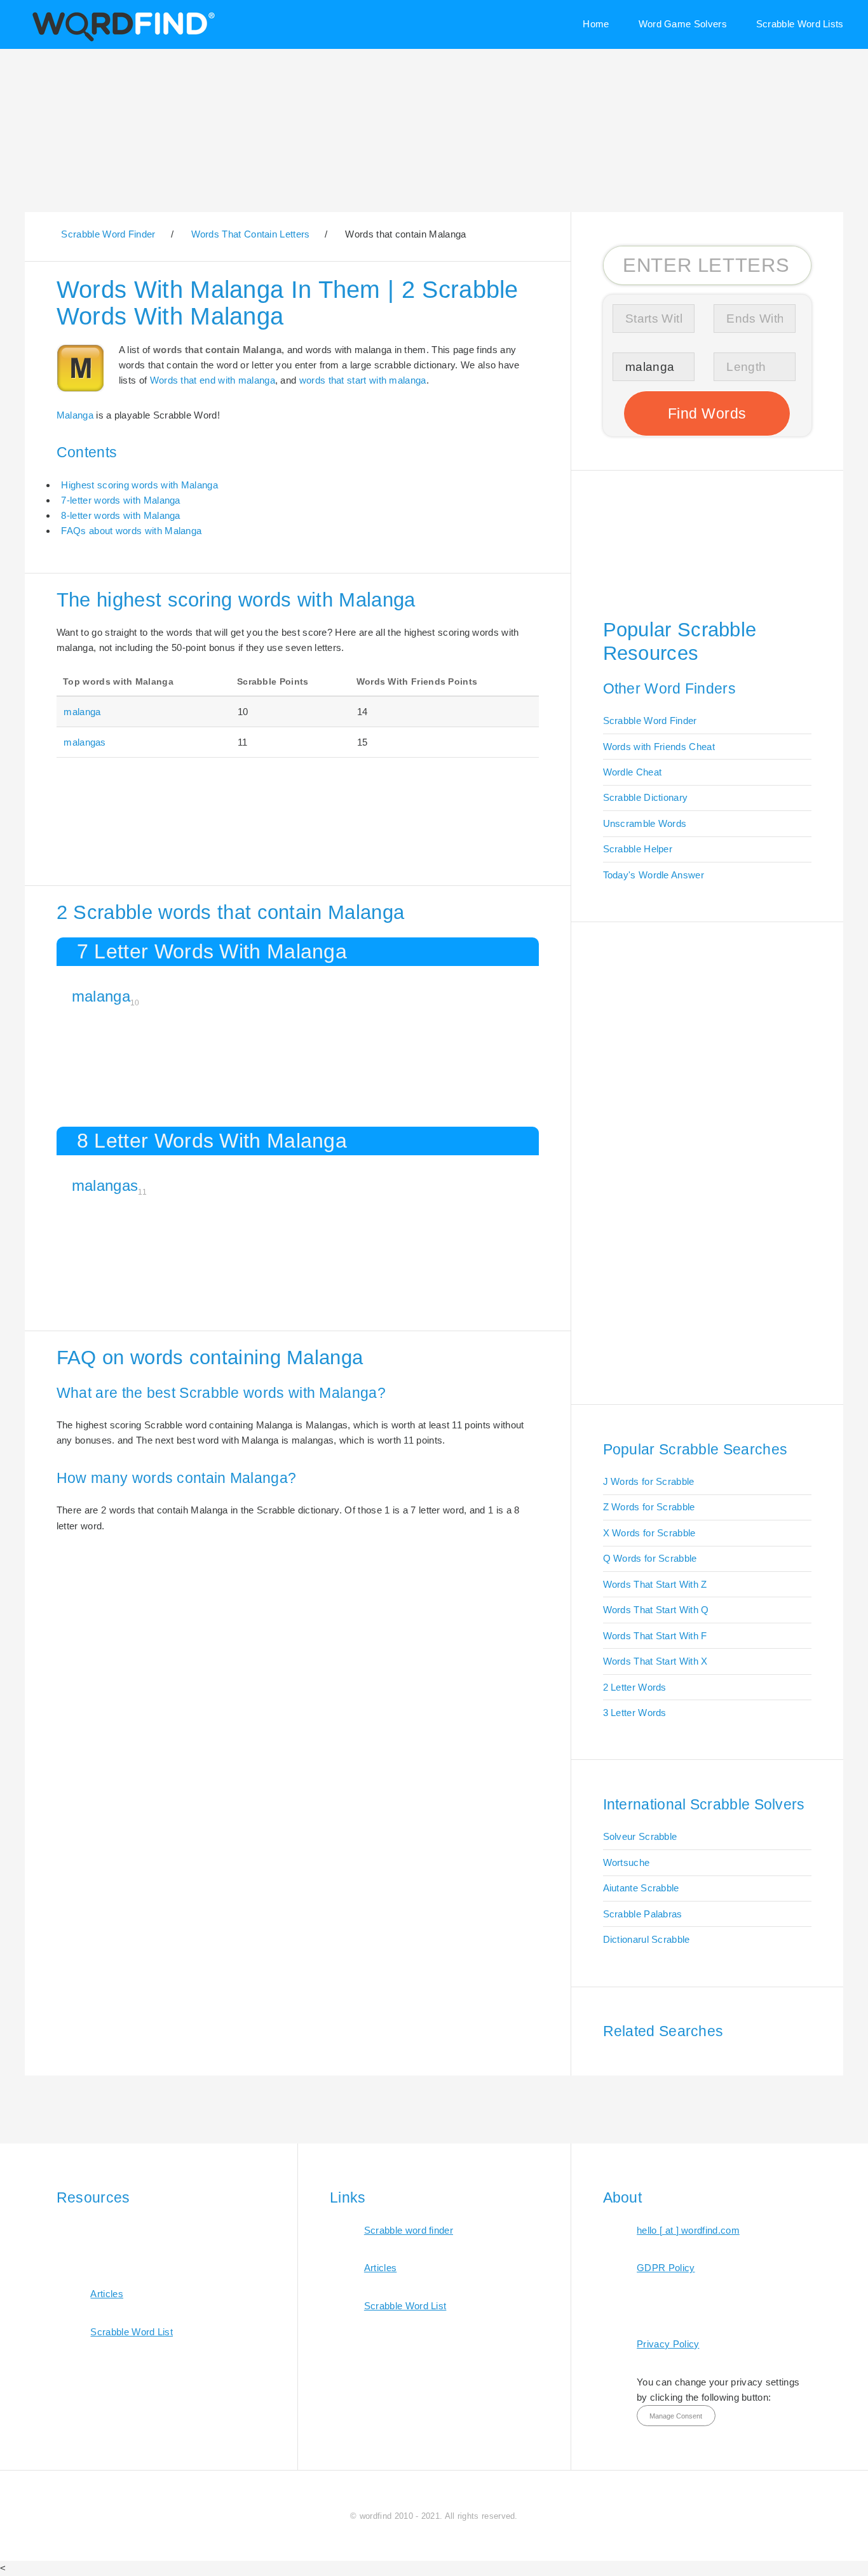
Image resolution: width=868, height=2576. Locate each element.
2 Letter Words (635, 1687)
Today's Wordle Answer (654, 875)
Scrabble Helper (638, 849)
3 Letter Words (635, 1713)
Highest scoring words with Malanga (139, 485)
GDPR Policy (666, 2268)
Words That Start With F (655, 1636)
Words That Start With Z (655, 1584)
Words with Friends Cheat (659, 747)
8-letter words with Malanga (120, 515)
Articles (106, 2294)
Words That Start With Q (656, 1610)
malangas (85, 742)
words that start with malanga (363, 380)
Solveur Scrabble (640, 1836)
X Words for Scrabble (649, 1533)
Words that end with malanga (213, 380)
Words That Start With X (655, 1661)
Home (596, 24)
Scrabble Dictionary (646, 797)
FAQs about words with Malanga (131, 531)
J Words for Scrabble (649, 1481)
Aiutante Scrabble (641, 1888)
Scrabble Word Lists (800, 24)
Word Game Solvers (683, 24)
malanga (82, 712)
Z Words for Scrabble (649, 1507)
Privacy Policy (668, 2344)
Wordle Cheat (633, 772)
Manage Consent (676, 2416)
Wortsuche (627, 1862)
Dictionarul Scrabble (647, 1939)
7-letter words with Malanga (120, 500)
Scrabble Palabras (643, 1914)
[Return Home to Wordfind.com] (121, 40)
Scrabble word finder (409, 2230)
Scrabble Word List (132, 2332)
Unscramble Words (645, 823)
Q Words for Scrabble (650, 1558)
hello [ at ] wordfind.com (688, 2230)
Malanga (75, 415)
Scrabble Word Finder (650, 721)
